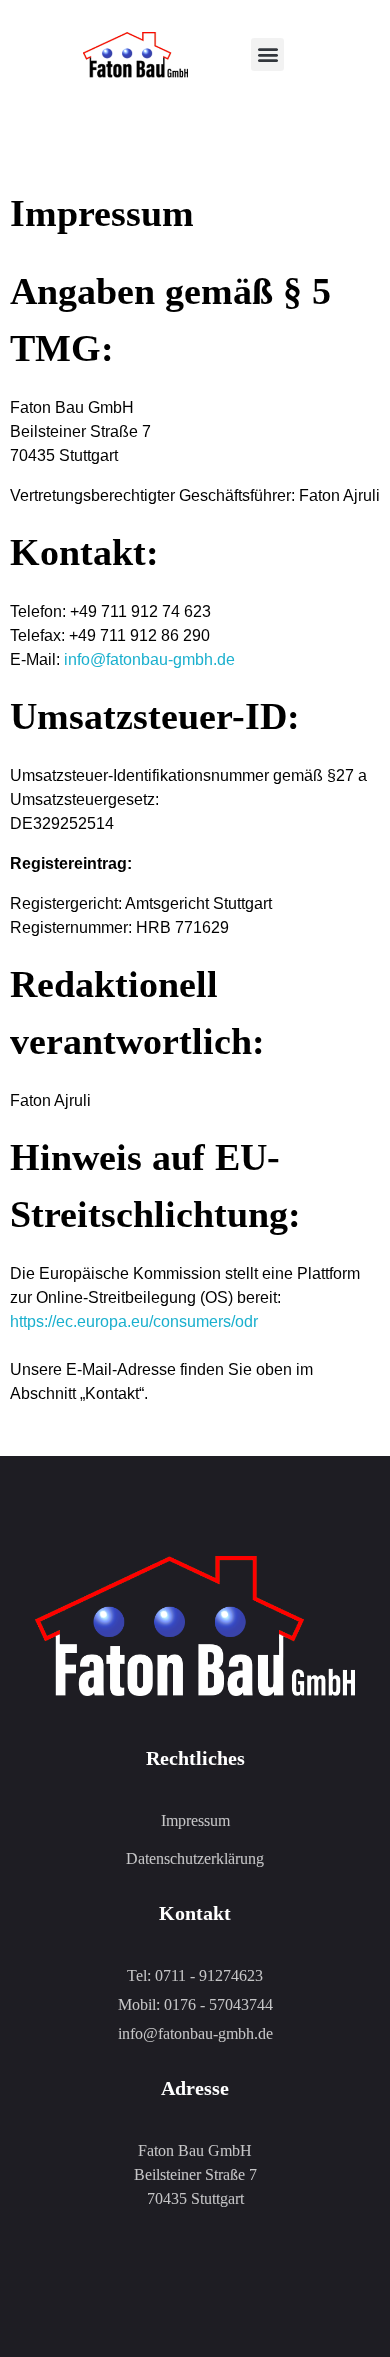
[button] (267, 54)
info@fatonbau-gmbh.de (149, 659)
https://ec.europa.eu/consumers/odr (134, 1321)
